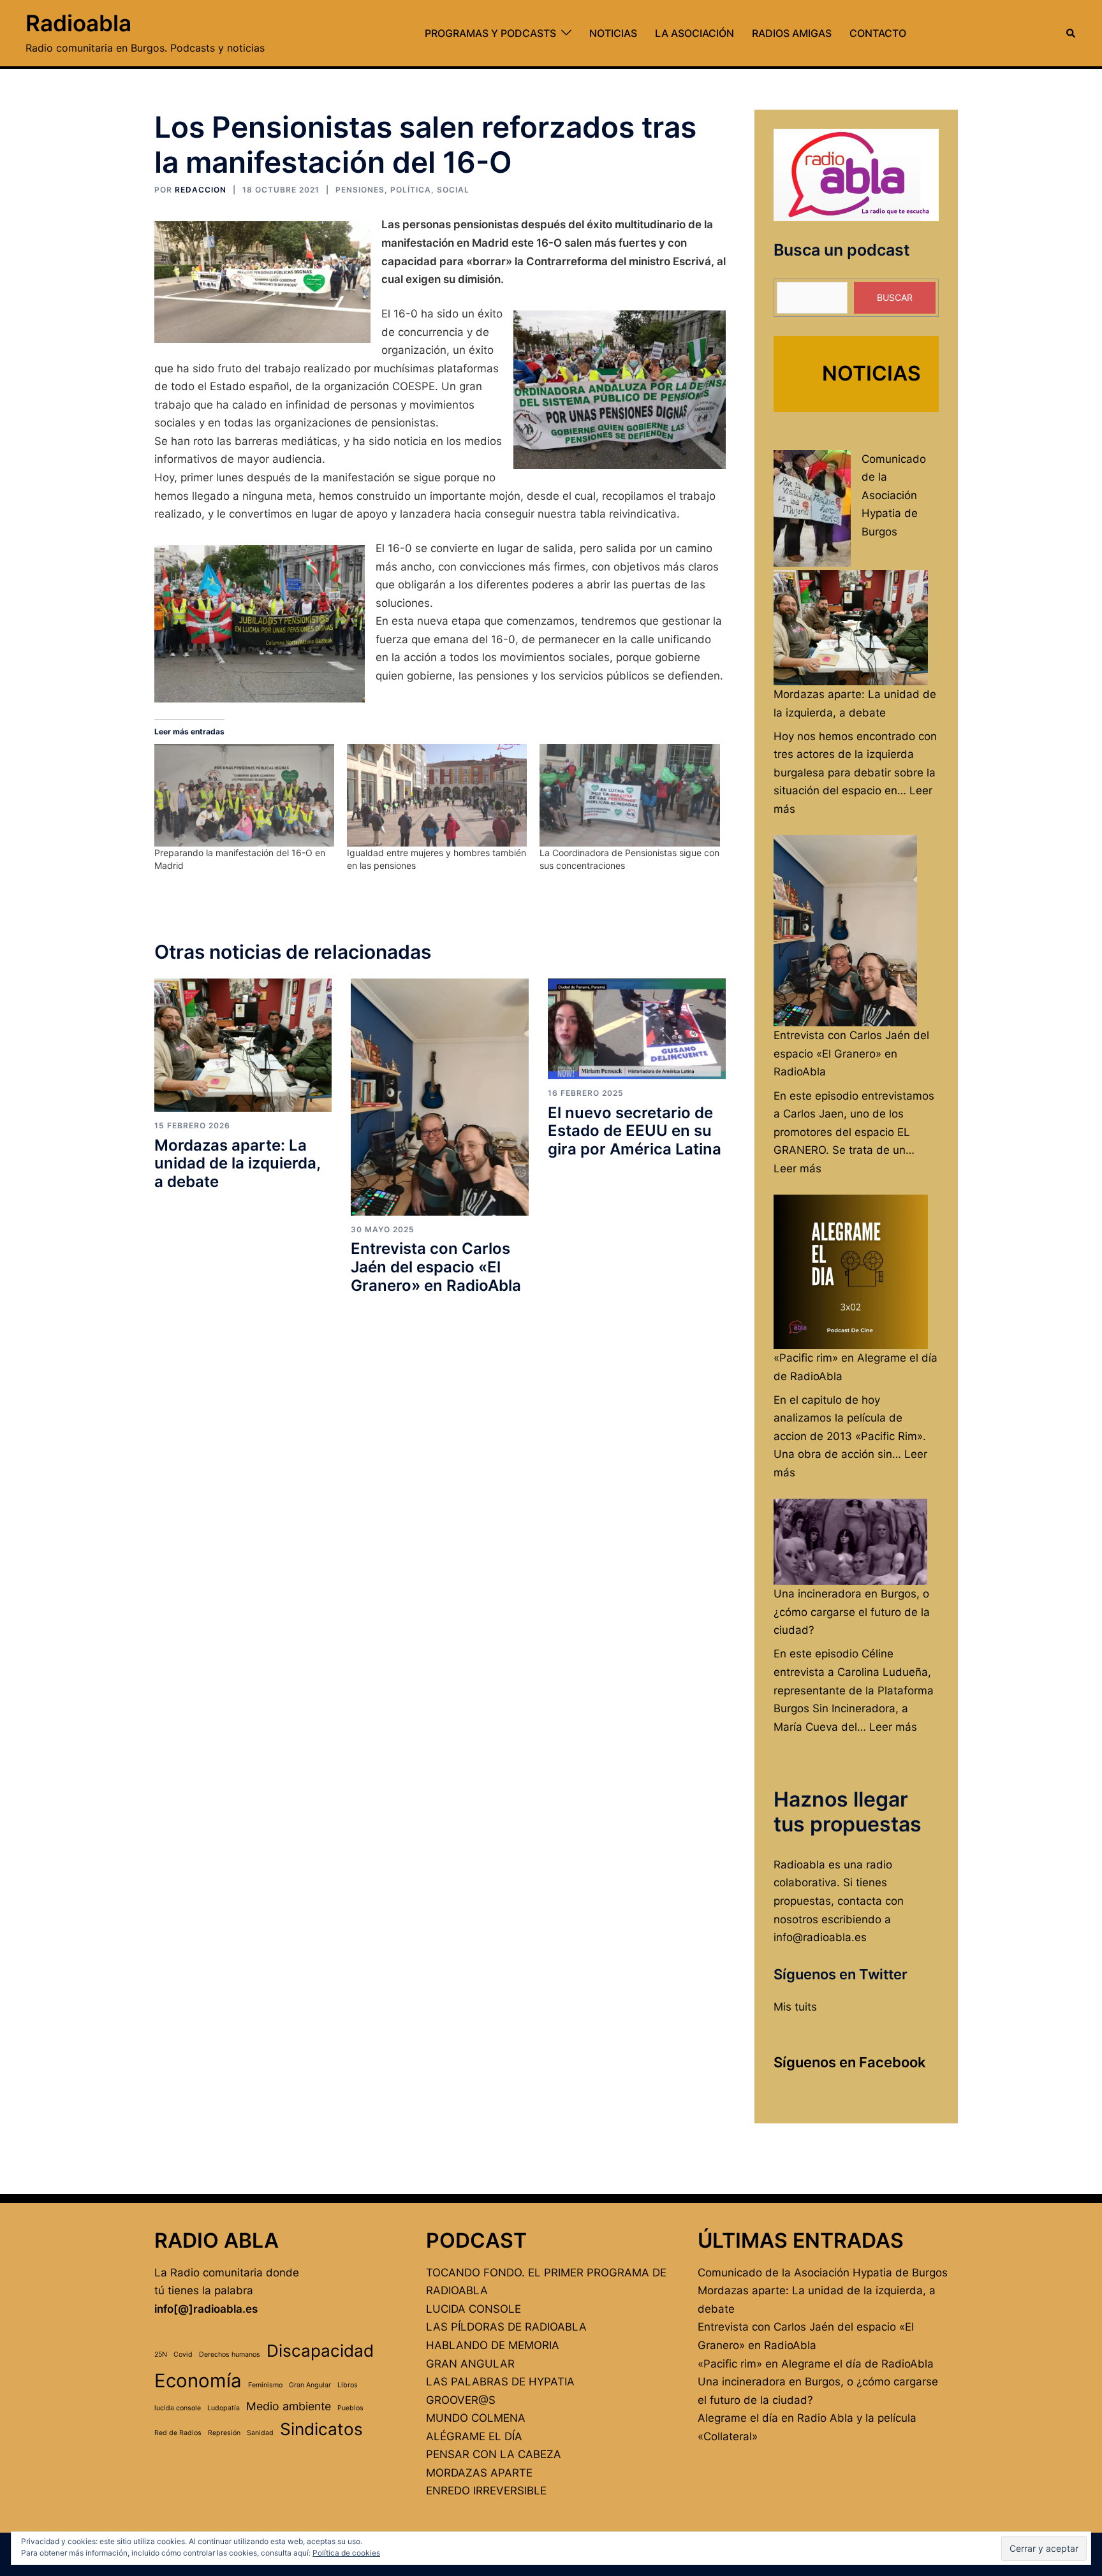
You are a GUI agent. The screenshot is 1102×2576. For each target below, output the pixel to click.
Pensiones (360, 190)
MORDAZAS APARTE (479, 2473)
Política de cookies (346, 2553)
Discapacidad (320, 2351)
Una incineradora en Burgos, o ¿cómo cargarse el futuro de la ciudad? (852, 1612)
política (411, 190)
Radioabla (78, 23)
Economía (198, 2381)
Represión (224, 2433)
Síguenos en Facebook (850, 2062)
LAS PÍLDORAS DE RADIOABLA (506, 2327)
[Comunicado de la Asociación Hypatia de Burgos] (812, 508)
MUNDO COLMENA (476, 2418)
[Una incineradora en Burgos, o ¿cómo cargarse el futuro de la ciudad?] (851, 1542)
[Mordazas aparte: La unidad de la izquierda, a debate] (243, 1045)
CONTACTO (878, 33)
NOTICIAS (613, 33)
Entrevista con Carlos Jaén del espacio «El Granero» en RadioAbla (436, 1267)
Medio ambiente (289, 2406)
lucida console (178, 2408)
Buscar (895, 297)
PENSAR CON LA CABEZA (494, 2454)
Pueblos (350, 2408)
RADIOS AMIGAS (792, 33)
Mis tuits (795, 2007)
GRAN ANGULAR (470, 2364)
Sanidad (260, 2433)
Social (453, 190)
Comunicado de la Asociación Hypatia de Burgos (894, 495)
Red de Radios (178, 2433)
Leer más (797, 1168)
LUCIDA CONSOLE (474, 2309)
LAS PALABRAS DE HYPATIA (500, 2382)
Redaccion (201, 190)
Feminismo (265, 2385)
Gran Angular (310, 2385)
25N (161, 2354)
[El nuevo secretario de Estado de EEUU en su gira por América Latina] (637, 1028)
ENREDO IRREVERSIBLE (486, 2491)
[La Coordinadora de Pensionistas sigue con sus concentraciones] (629, 795)
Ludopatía (224, 2408)
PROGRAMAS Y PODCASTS (490, 33)
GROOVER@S (461, 2400)
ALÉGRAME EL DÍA (474, 2436)
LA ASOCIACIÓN (694, 33)
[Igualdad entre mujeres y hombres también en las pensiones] (437, 795)
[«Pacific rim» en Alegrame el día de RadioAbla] (851, 1272)
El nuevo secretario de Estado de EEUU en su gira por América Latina (635, 1131)
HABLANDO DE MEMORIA (493, 2345)
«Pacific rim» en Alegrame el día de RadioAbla (816, 2364)
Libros (348, 2385)
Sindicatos (321, 2429)
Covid (183, 2354)
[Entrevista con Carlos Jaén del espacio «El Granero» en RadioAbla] (440, 1096)
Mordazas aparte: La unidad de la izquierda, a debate (237, 1164)
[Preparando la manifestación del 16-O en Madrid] (244, 795)
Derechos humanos (230, 2354)
